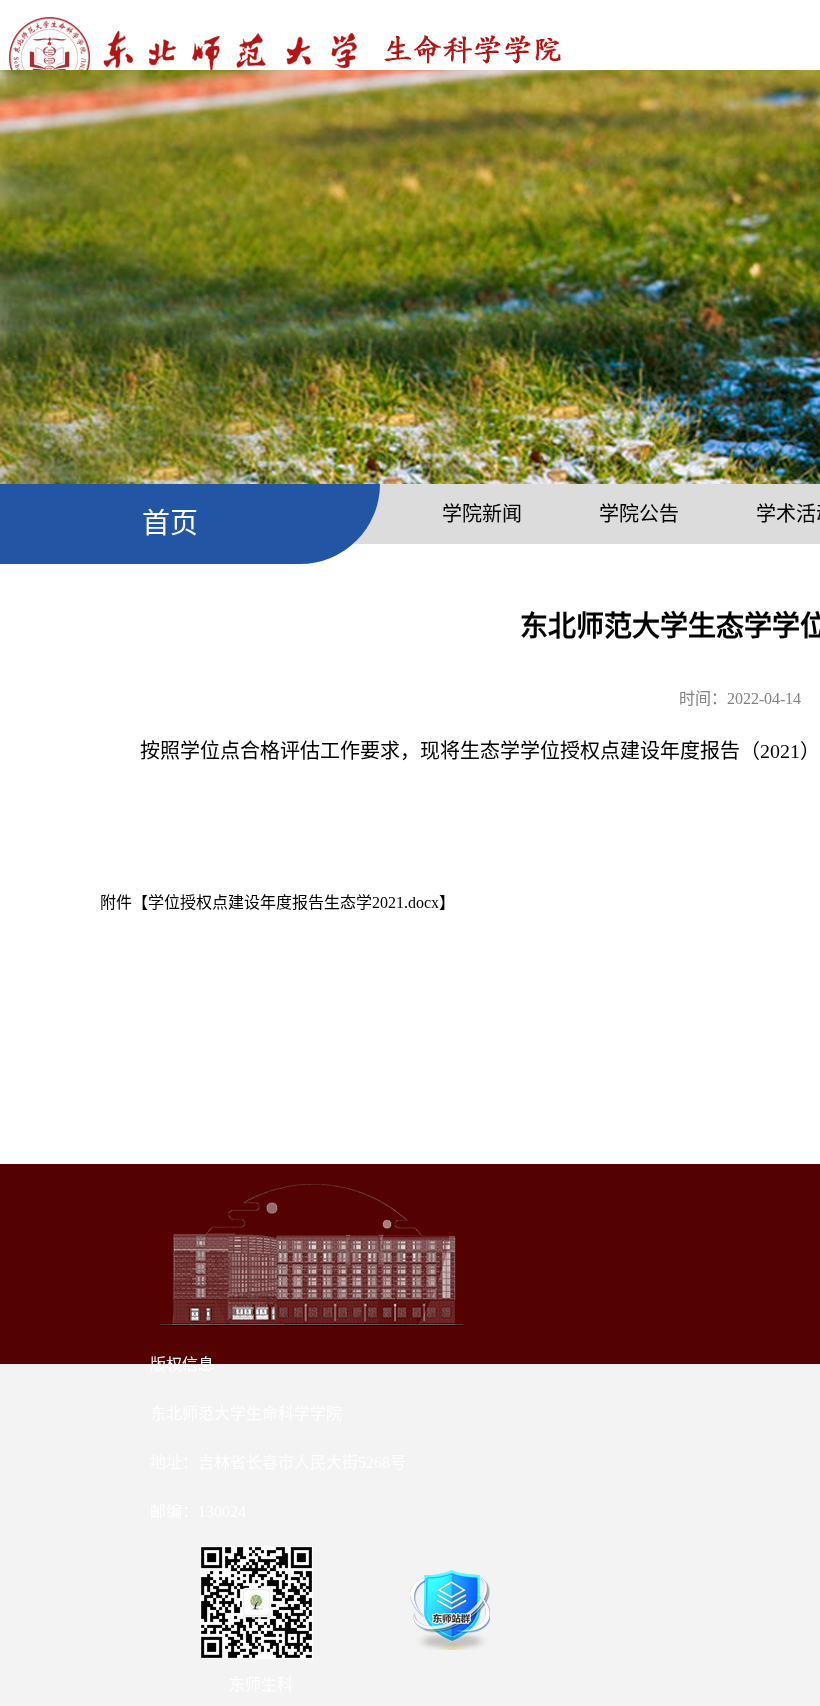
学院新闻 (482, 514)
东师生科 (261, 1684)
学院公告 (639, 514)
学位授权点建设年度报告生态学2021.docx (293, 902)
